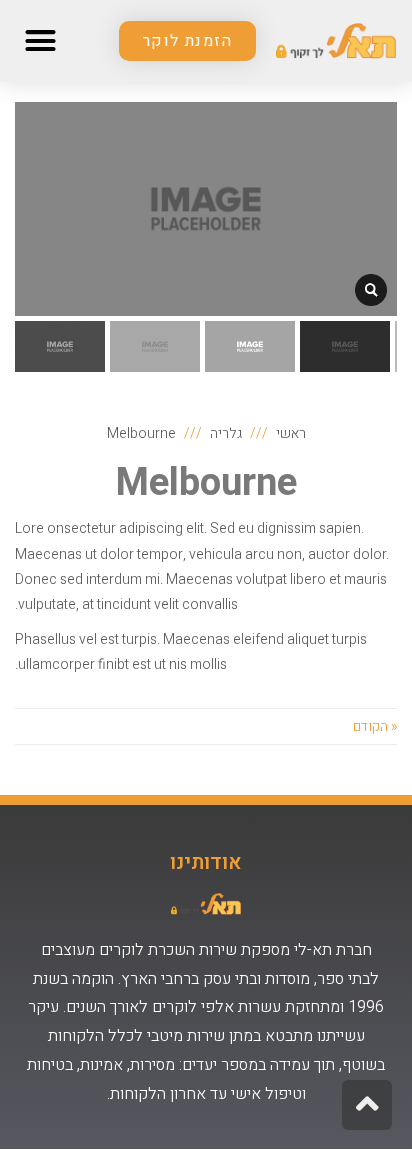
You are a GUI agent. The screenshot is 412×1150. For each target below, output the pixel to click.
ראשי (291, 433)
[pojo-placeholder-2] (371, 290)
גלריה (226, 433)
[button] (187, 41)
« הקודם (375, 726)
